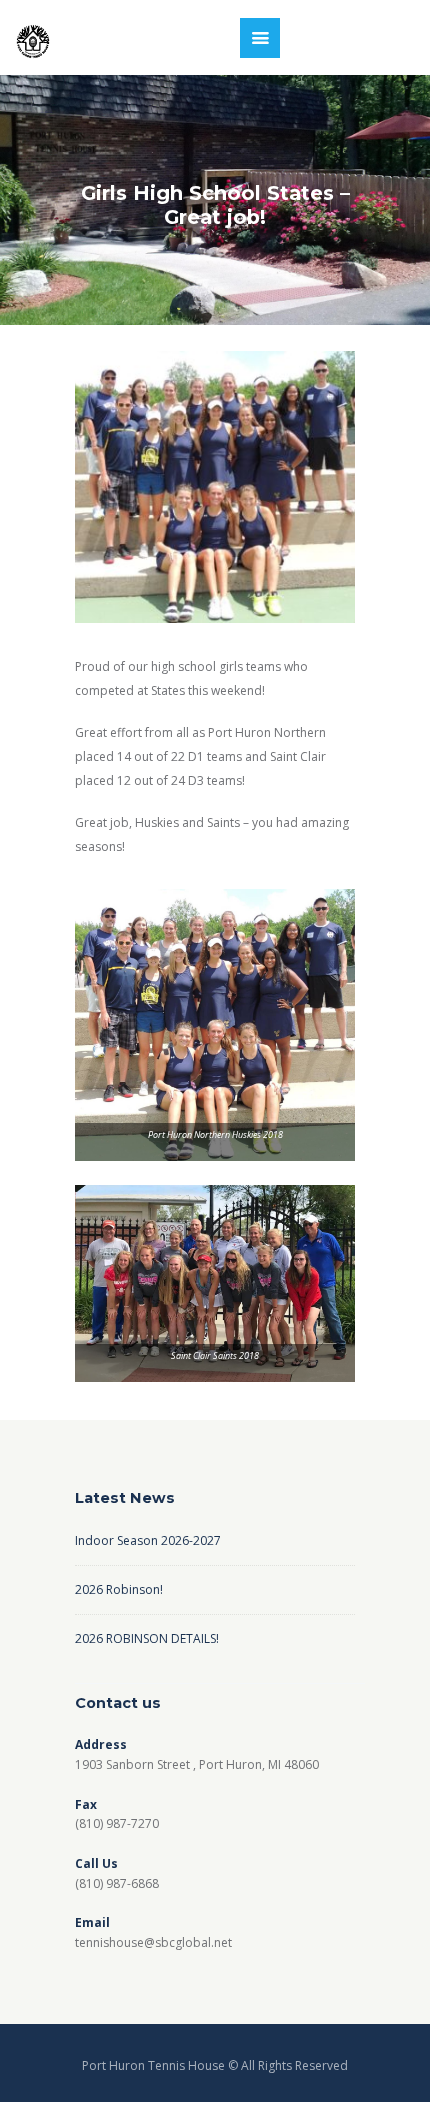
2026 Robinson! (119, 1589)
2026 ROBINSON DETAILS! (147, 1638)
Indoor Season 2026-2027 (148, 1540)
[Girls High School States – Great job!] (215, 487)
